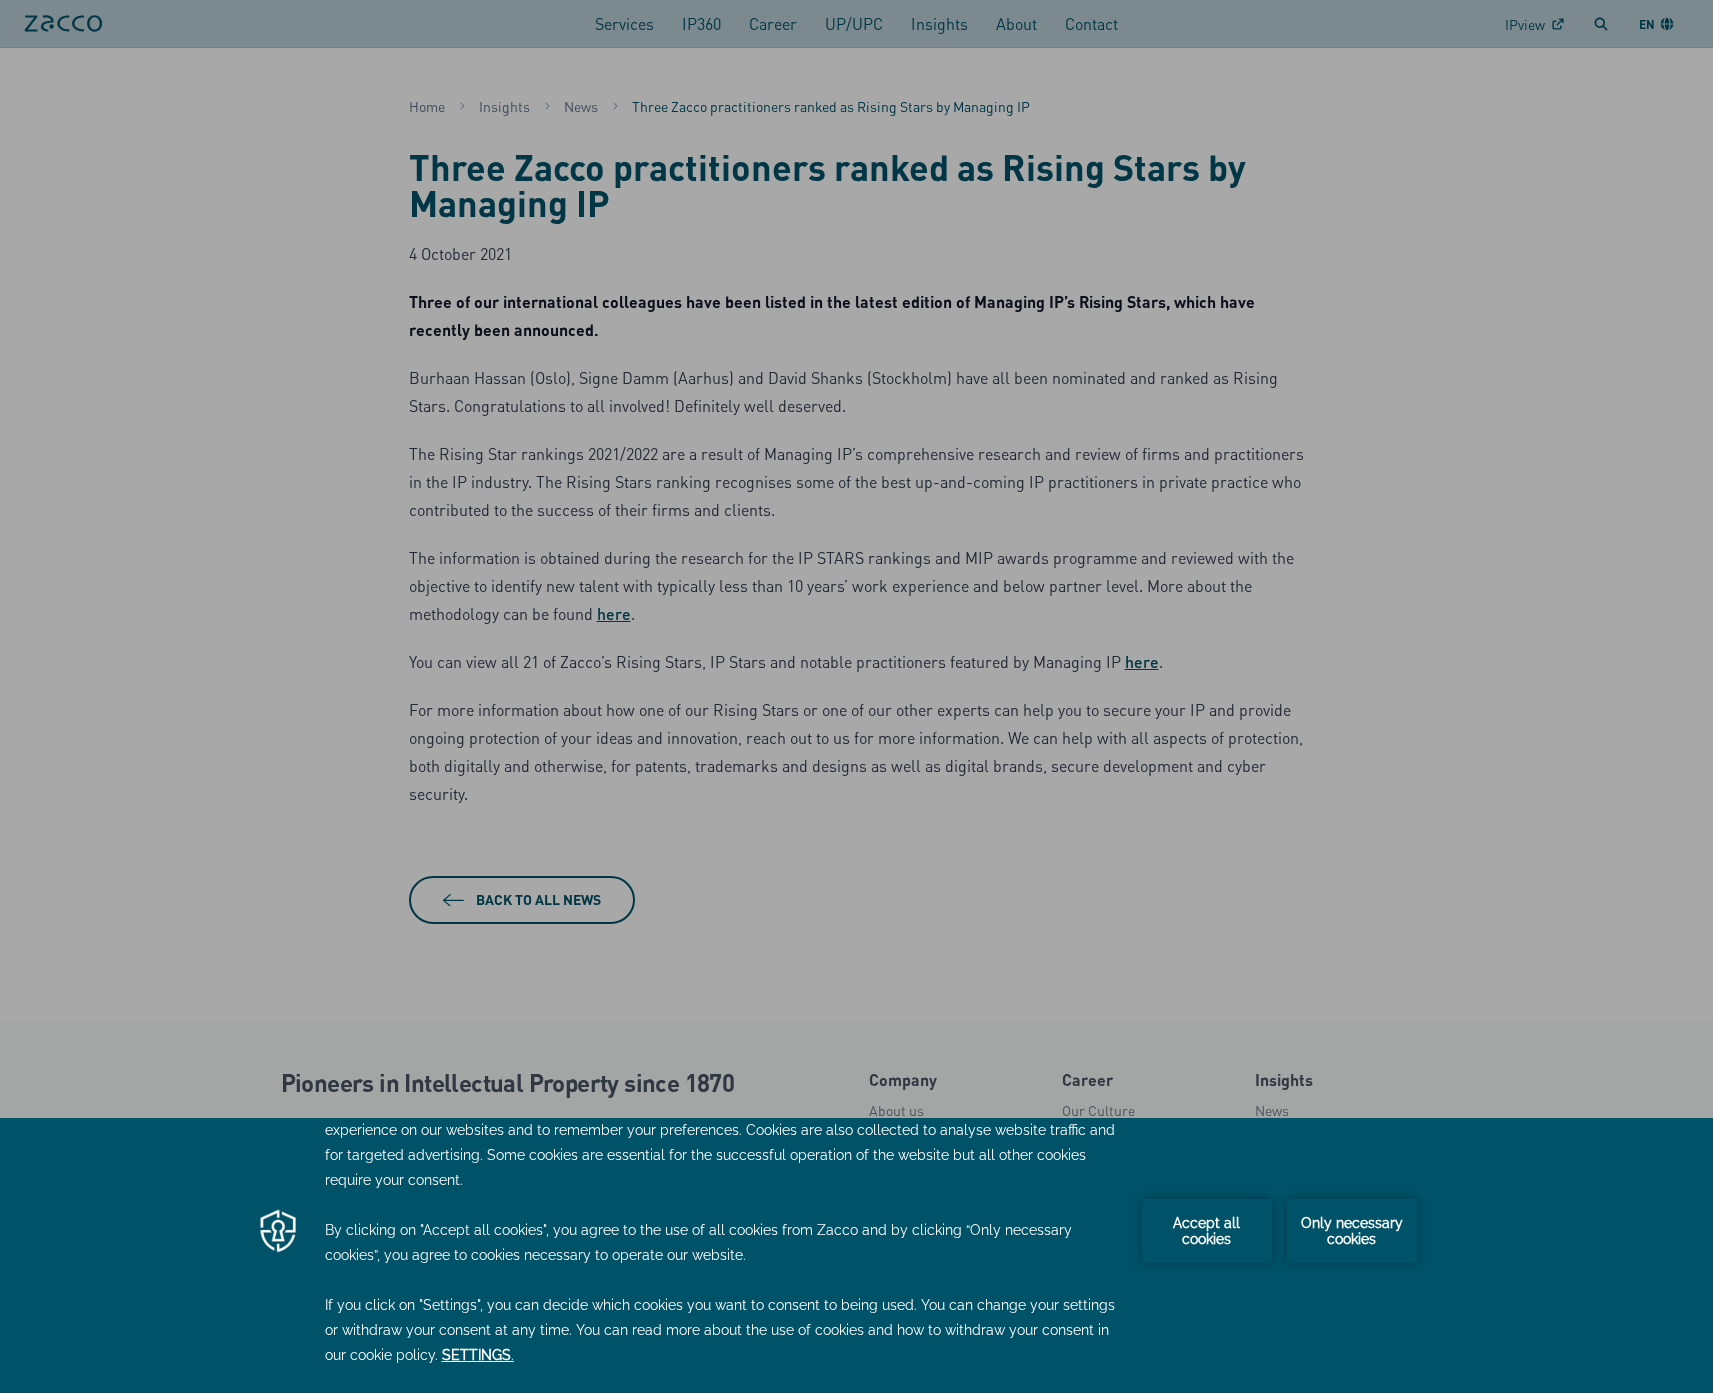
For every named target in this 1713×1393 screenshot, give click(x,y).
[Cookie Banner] (856, 1255)
